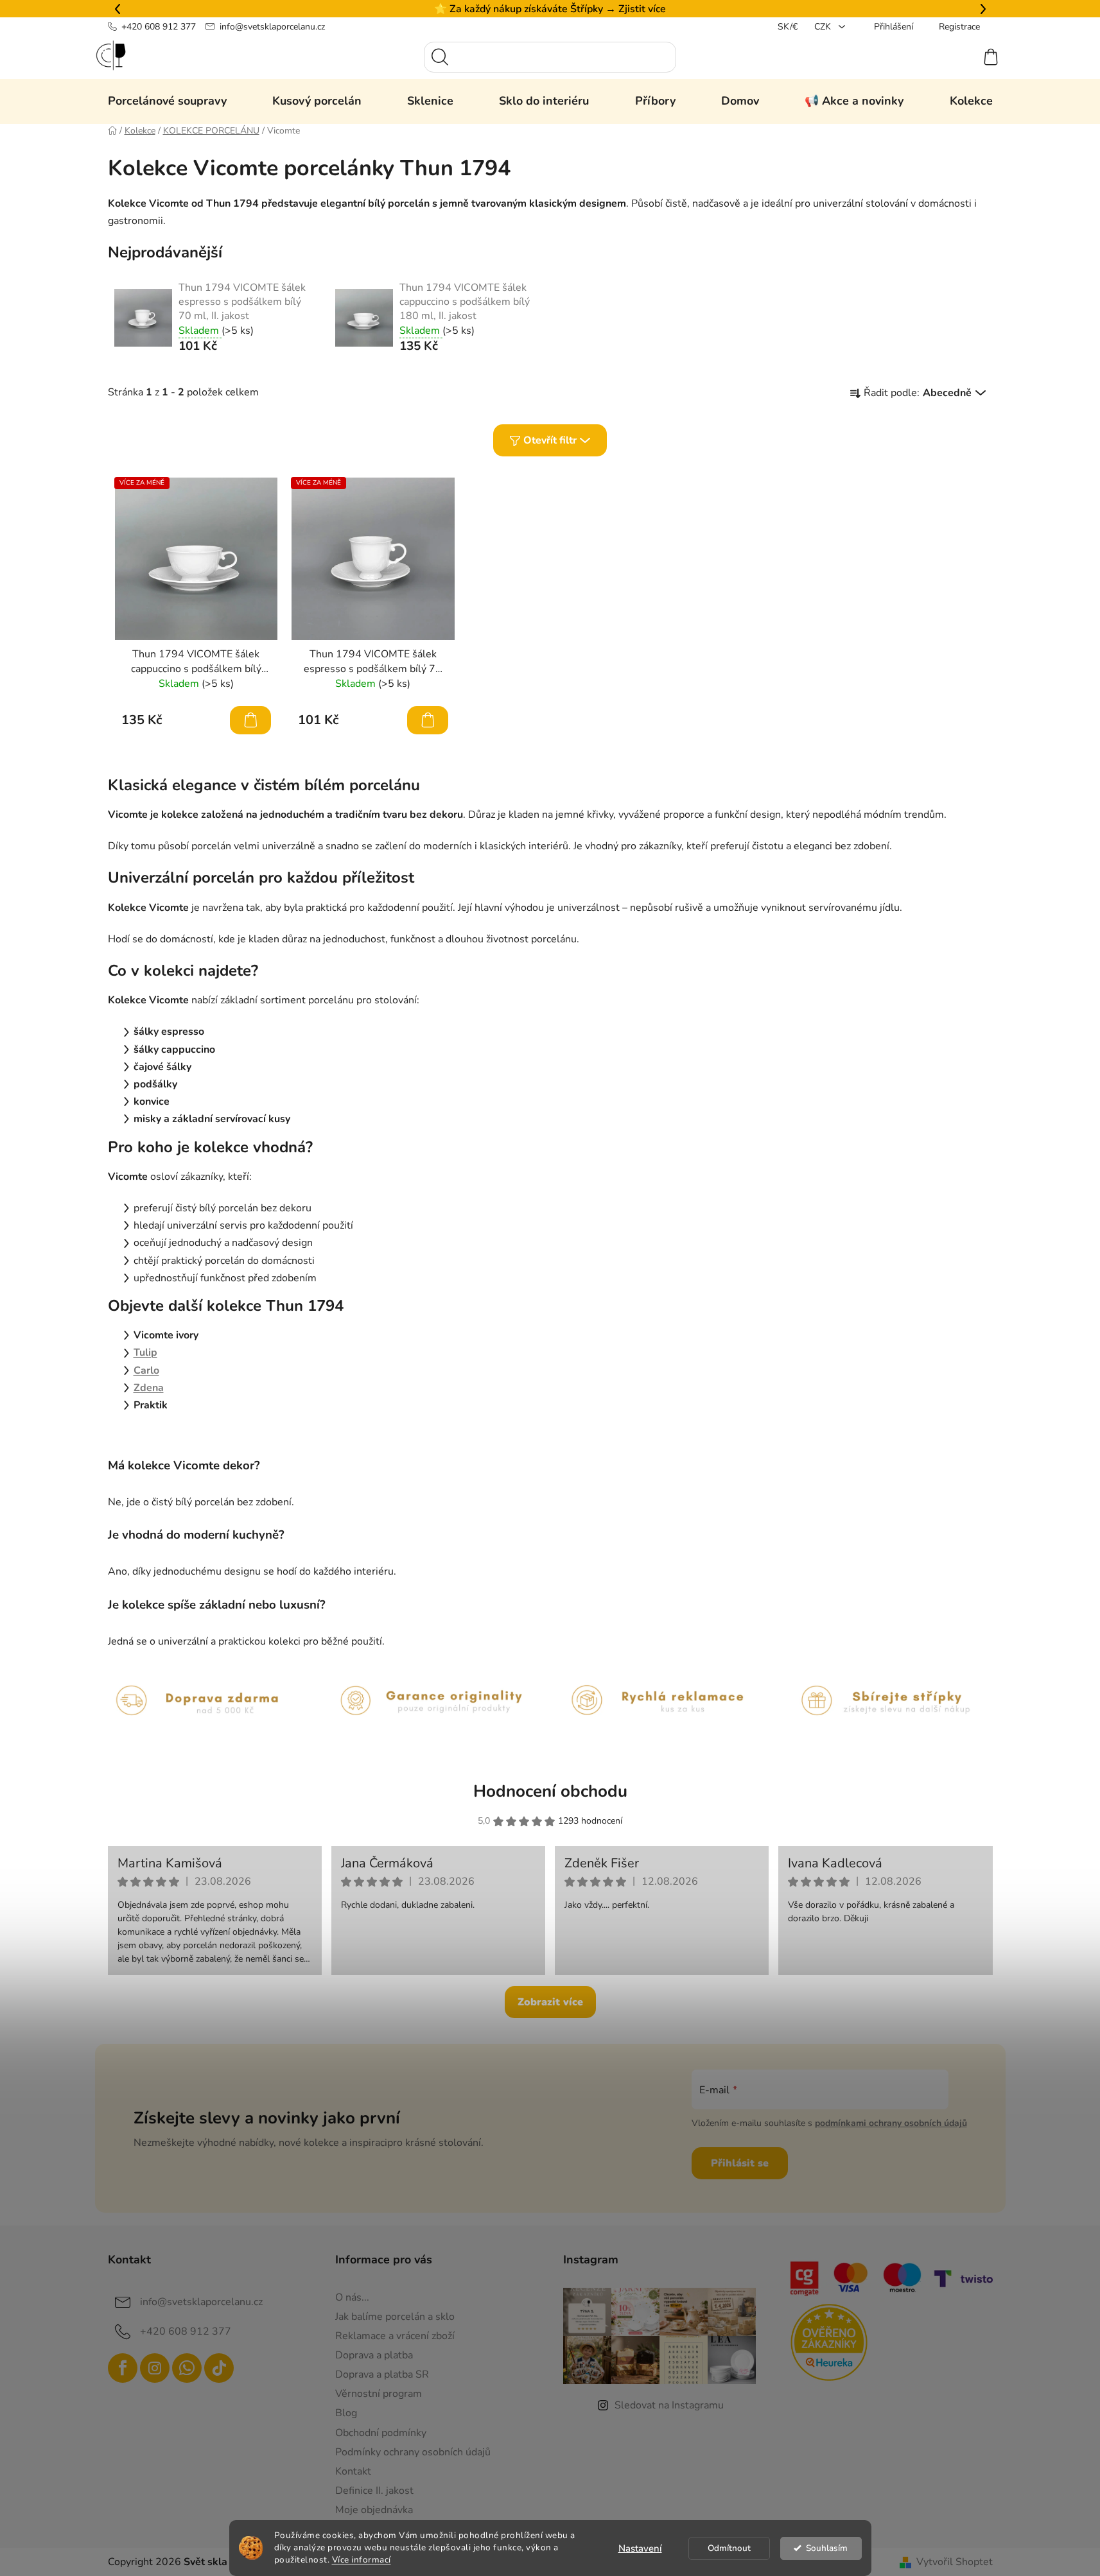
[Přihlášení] (944, 57)
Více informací (362, 2560)
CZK (824, 27)
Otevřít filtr (550, 440)
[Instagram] (155, 2368)
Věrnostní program (379, 2394)
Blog (346, 2413)
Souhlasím (827, 2548)
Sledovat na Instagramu (669, 2405)
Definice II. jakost (374, 2491)
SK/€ (788, 27)
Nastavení (640, 2548)
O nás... (352, 2297)
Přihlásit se (740, 2163)
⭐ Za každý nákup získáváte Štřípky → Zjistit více (550, 9)
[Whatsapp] (187, 2368)
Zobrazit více (550, 2002)
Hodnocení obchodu (550, 1791)
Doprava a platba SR (382, 2374)
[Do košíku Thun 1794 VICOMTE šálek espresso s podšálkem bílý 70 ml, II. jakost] (428, 720)
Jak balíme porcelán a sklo (395, 2317)
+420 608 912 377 (159, 27)
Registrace (959, 27)
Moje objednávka (374, 2510)
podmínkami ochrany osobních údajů (891, 2123)
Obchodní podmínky (381, 2433)
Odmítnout (729, 2548)
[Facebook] (123, 2368)
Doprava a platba (374, 2355)
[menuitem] (167, 101)
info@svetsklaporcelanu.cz (272, 27)
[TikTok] (219, 2368)
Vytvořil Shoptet (955, 2562)
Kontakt (353, 2471)
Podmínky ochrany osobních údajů (413, 2452)
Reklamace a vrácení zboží (395, 2336)
